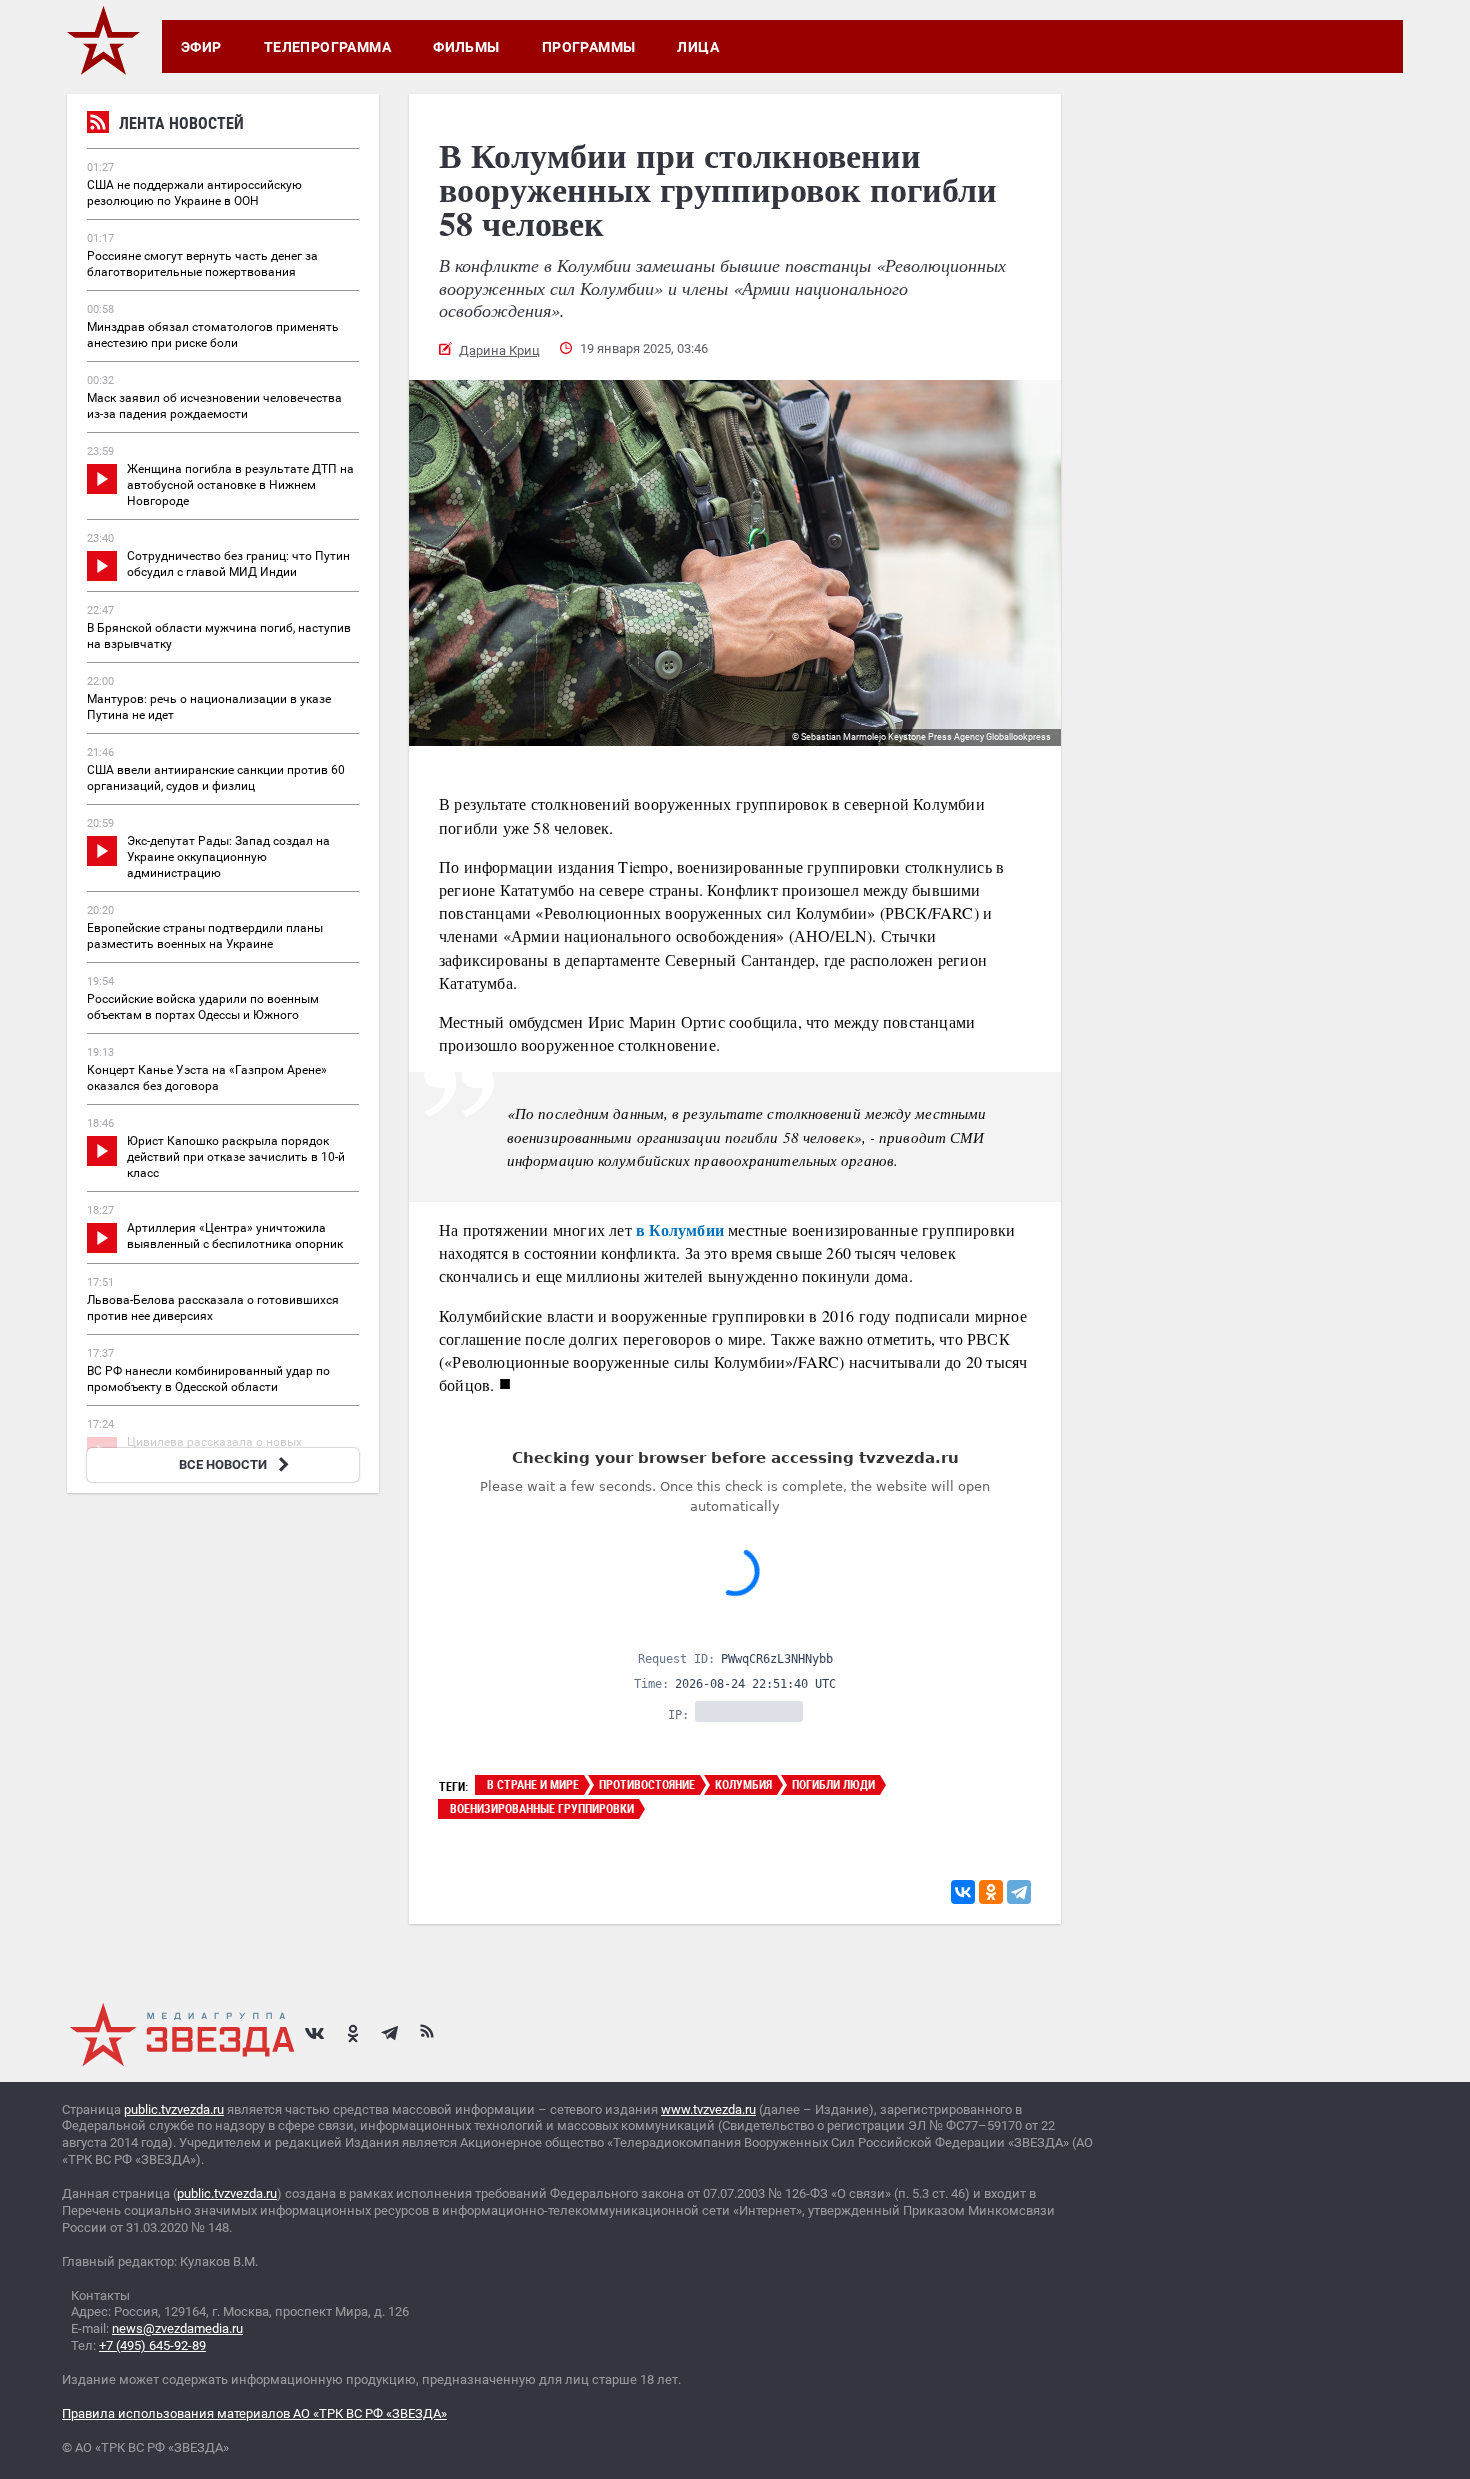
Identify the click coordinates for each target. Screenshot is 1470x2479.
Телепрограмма (327, 47)
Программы (589, 47)
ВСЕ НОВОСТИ (223, 1464)
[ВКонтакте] (963, 1892)
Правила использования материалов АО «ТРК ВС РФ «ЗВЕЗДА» (254, 2413)
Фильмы (466, 47)
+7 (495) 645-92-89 (152, 2345)
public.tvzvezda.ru (174, 2109)
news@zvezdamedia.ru (177, 2328)
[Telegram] (1019, 1892)
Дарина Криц (499, 350)
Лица (698, 47)
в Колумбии (680, 1229)
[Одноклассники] (991, 1892)
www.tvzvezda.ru (708, 2109)
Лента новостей (181, 123)
